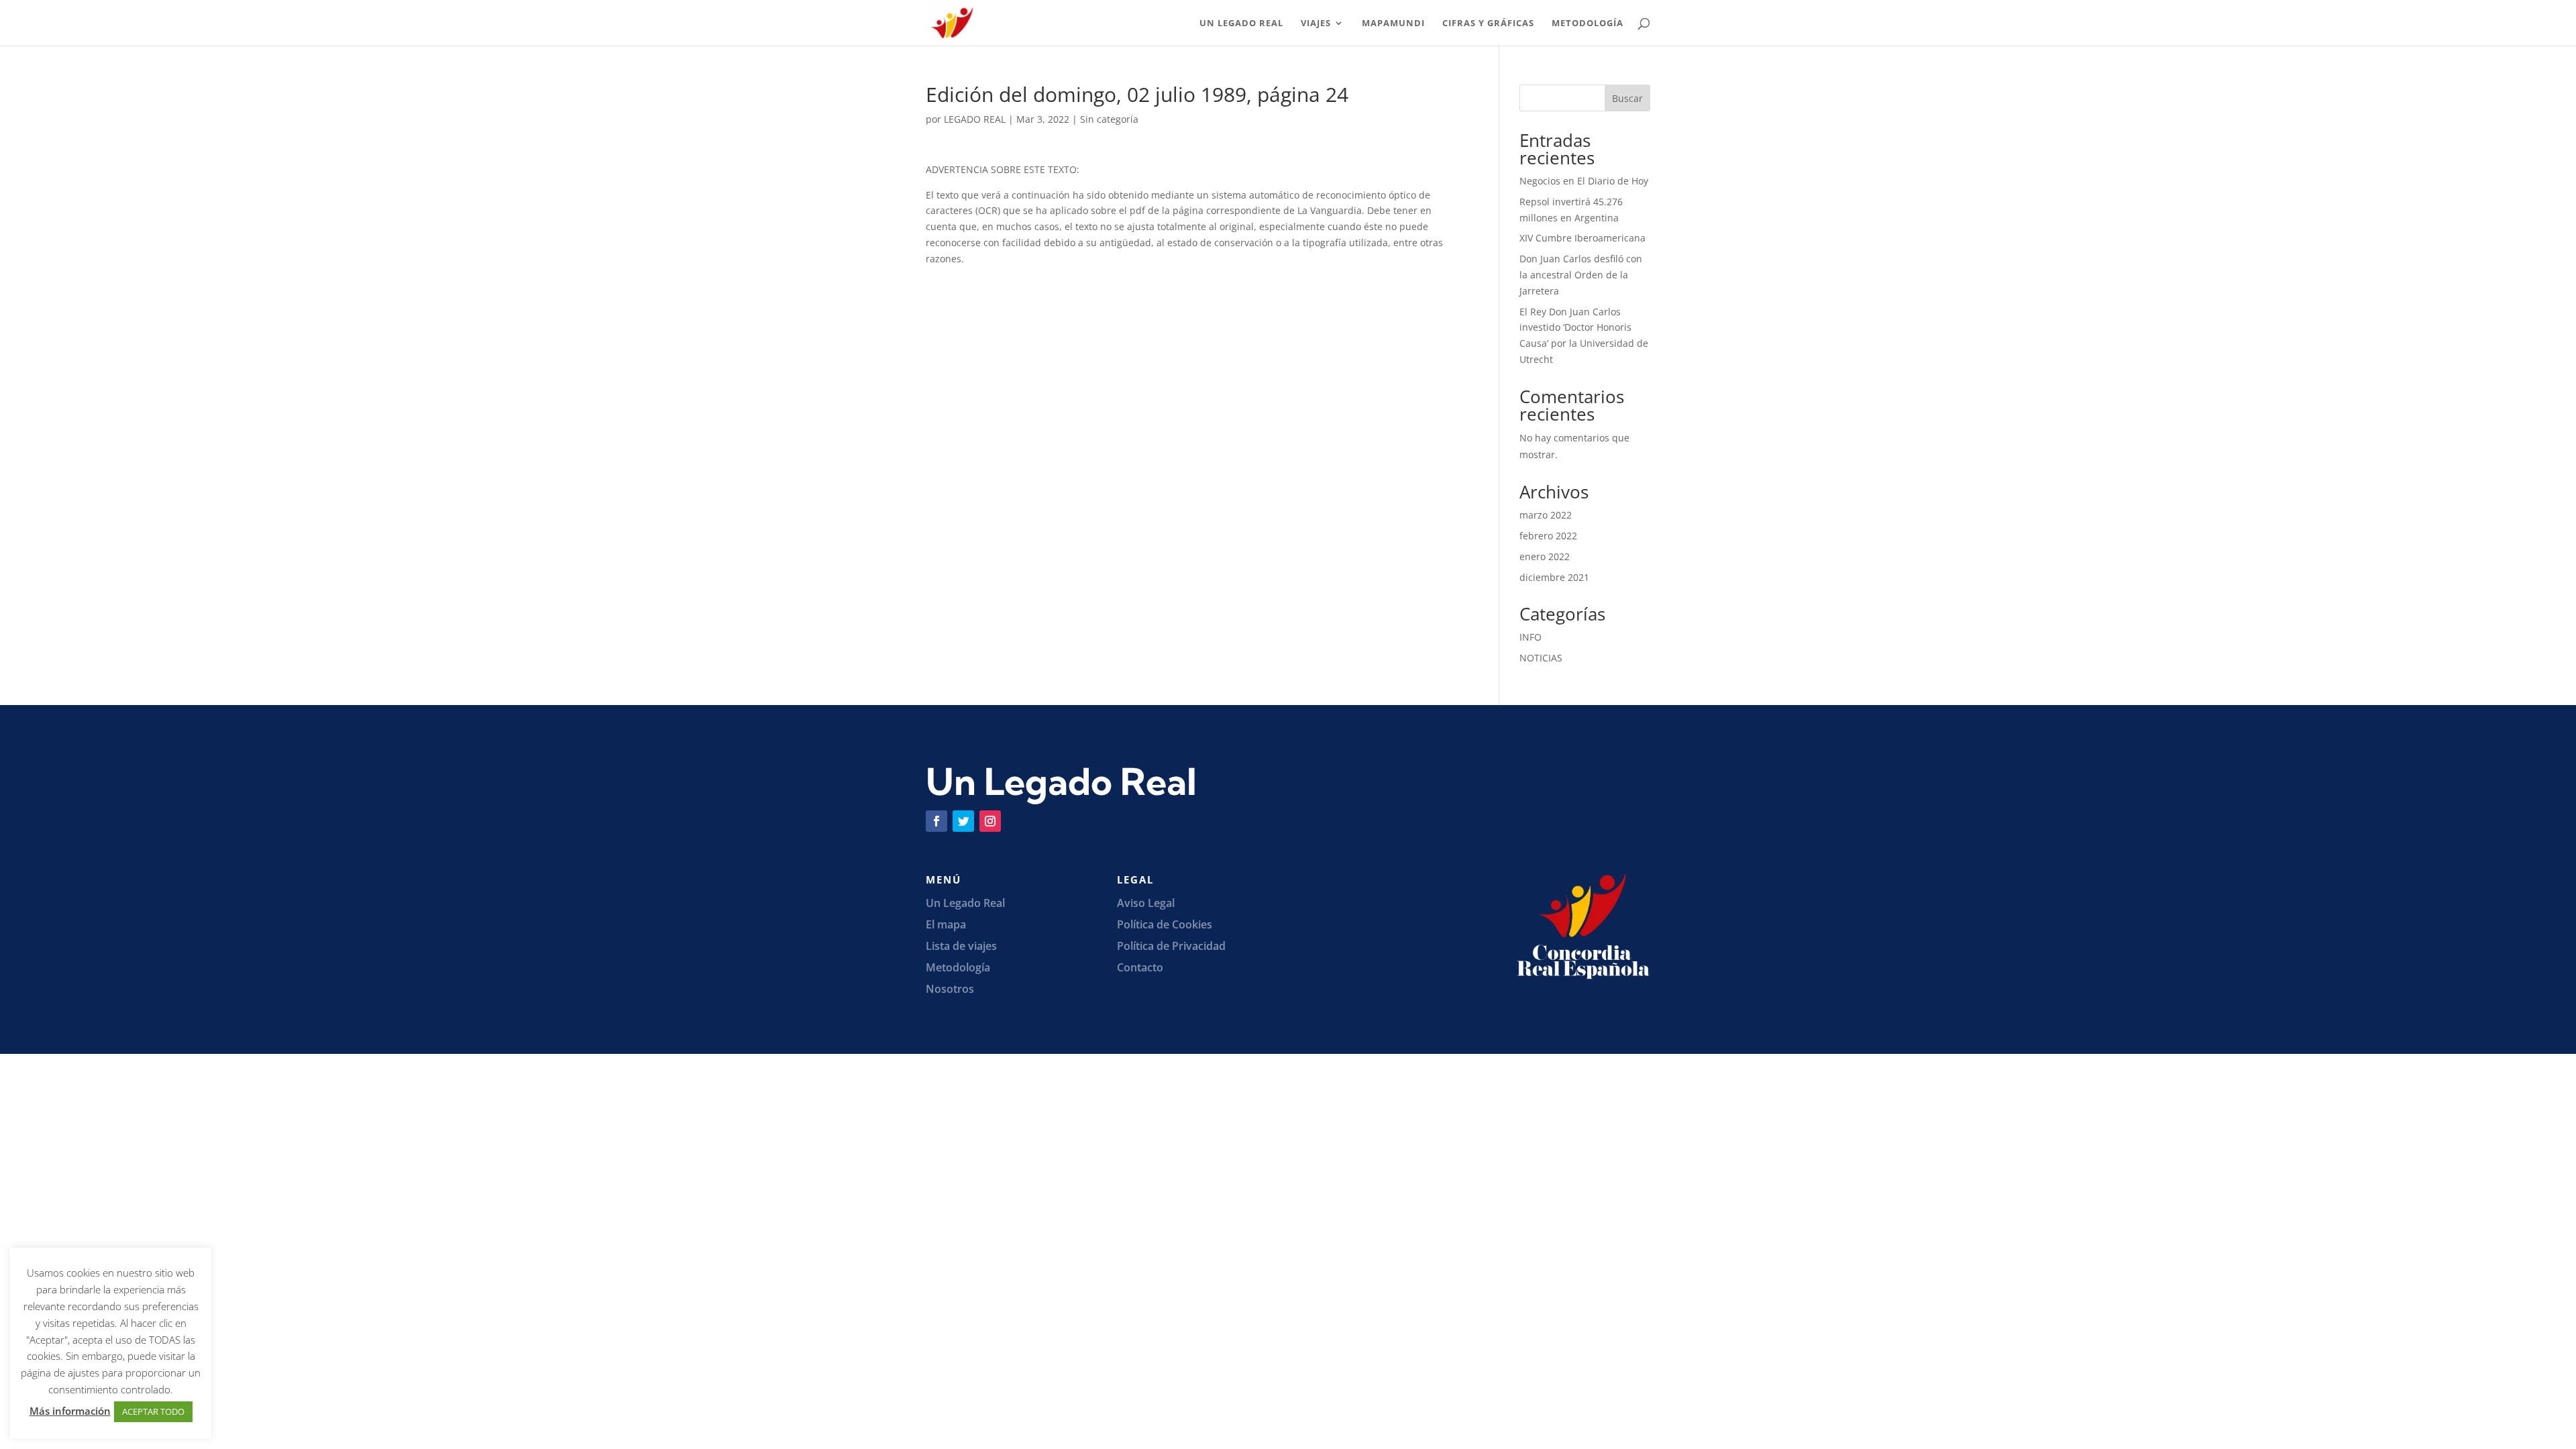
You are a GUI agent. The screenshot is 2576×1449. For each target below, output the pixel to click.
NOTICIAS (1541, 658)
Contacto (1140, 967)
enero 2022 (1545, 556)
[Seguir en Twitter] (963, 821)
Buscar (1627, 98)
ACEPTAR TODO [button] (153, 1411)
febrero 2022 (1548, 536)
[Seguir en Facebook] (936, 821)
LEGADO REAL (975, 119)
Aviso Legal (1146, 903)
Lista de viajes (961, 946)
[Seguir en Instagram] (990, 821)
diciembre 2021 (1554, 577)
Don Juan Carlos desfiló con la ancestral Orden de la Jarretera (1581, 275)
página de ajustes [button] (60, 1373)
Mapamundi (1393, 23)
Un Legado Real (1241, 23)
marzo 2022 (1546, 515)
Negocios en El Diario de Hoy (1584, 181)
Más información (70, 1411)
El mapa (946, 924)
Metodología (1588, 23)
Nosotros (950, 989)
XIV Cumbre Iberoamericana (1582, 238)
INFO (1531, 637)
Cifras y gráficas (1488, 23)
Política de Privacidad (1171, 946)
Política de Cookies (1165, 924)
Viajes (1316, 23)
